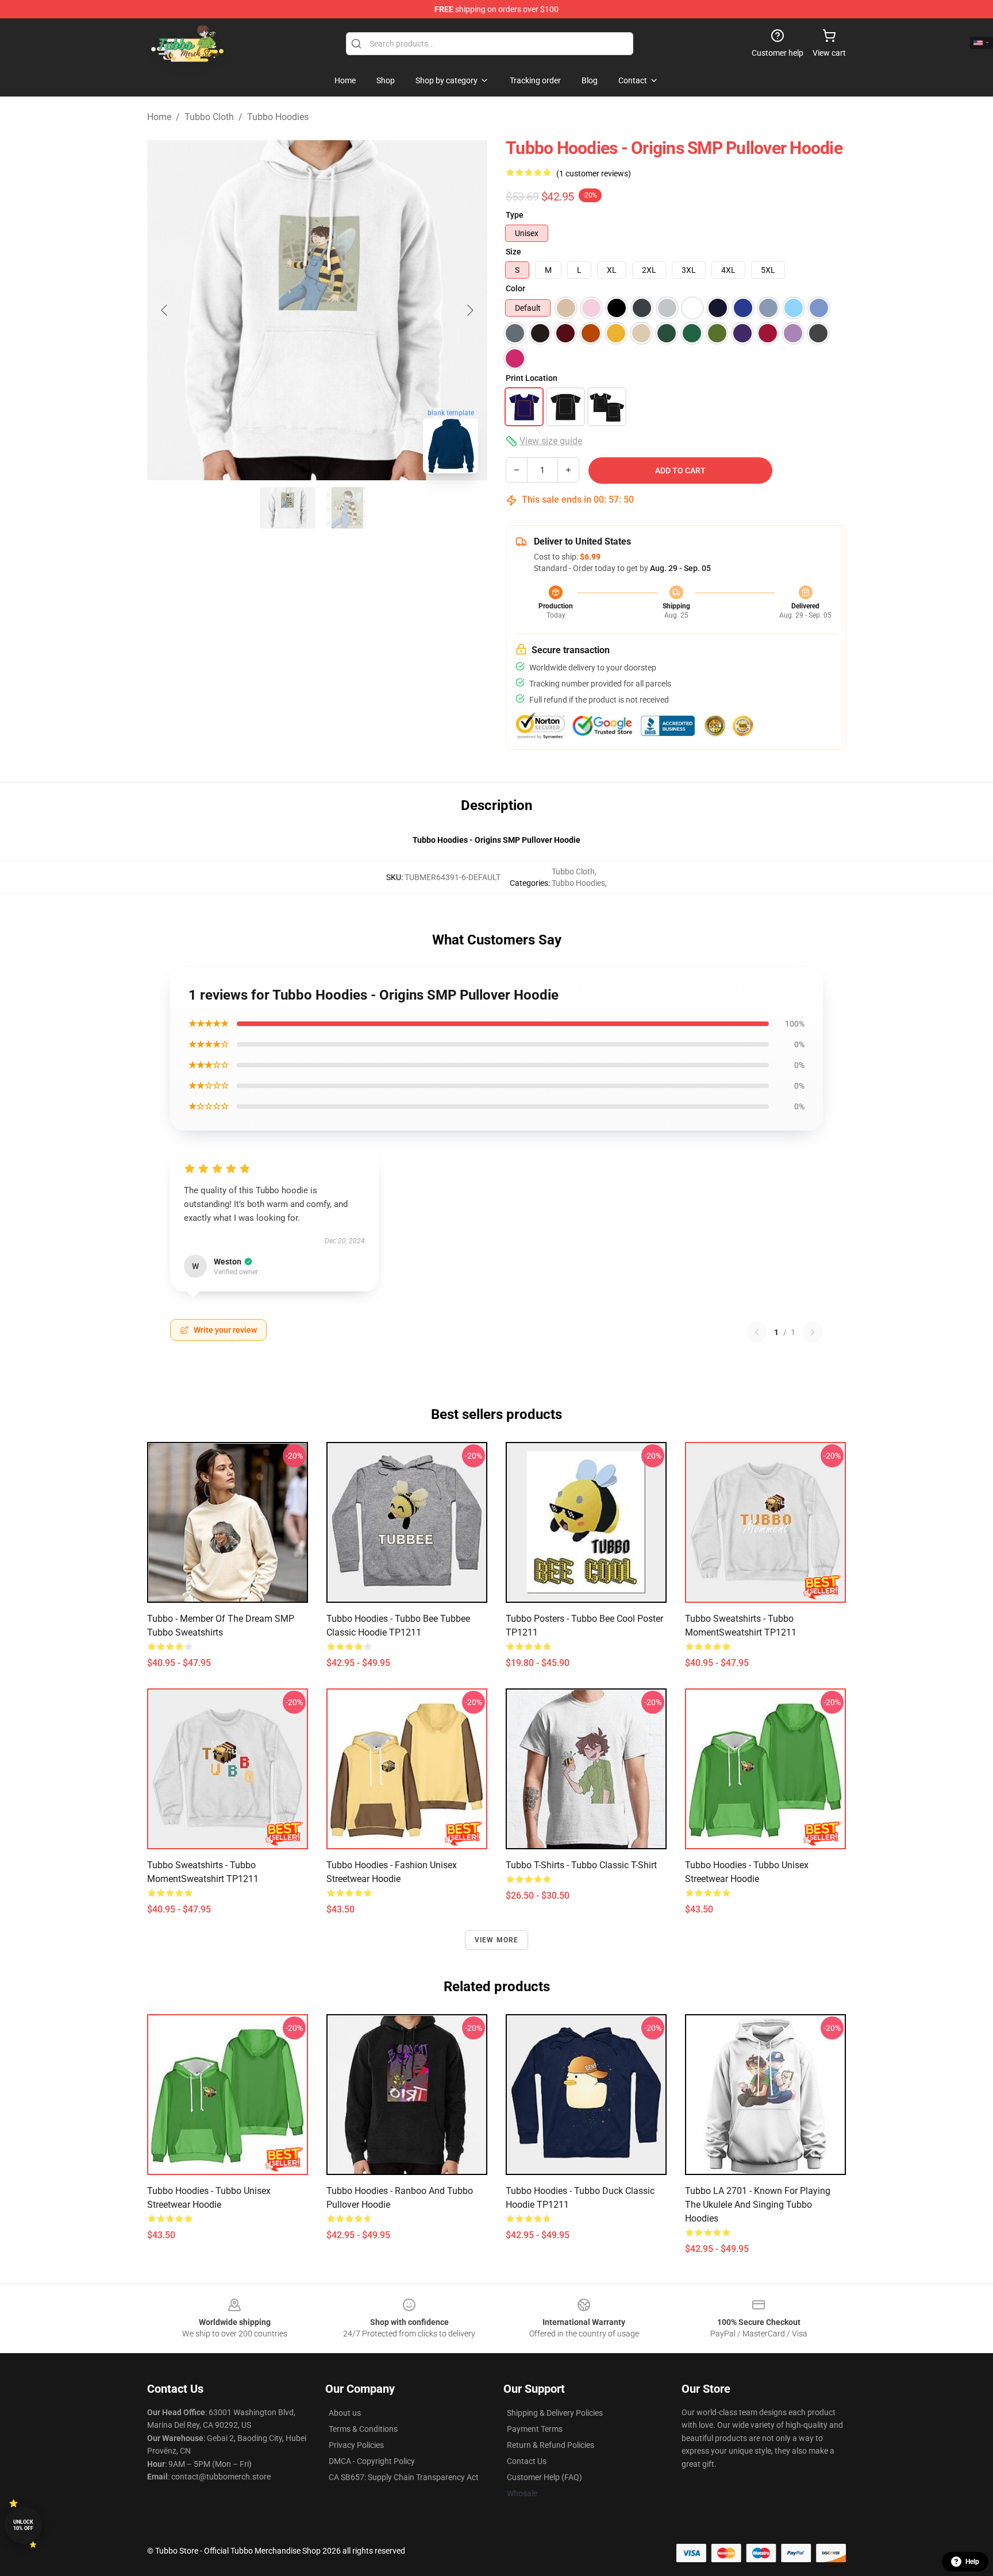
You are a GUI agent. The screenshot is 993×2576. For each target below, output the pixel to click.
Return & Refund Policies (551, 2445)
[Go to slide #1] (287, 508)
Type (515, 215)
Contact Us (527, 2461)
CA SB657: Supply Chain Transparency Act (404, 2477)
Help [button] (972, 2562)
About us (345, 2413)
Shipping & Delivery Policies (555, 2413)
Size (513, 252)
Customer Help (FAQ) (544, 2477)
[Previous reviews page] (757, 1332)
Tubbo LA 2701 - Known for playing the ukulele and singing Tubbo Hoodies (758, 2205)
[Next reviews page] (813, 1332)
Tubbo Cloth (209, 117)
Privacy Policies (356, 2445)
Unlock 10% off (23, 2525)
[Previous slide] (165, 310)
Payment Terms (535, 2429)
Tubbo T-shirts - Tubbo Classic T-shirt (581, 1865)
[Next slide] (469, 310)
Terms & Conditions (363, 2429)
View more (497, 1940)
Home (159, 117)
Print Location (532, 378)
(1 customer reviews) (594, 173)
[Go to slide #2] (347, 508)
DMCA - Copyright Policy (372, 2461)
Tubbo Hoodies (278, 117)
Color (515, 288)
